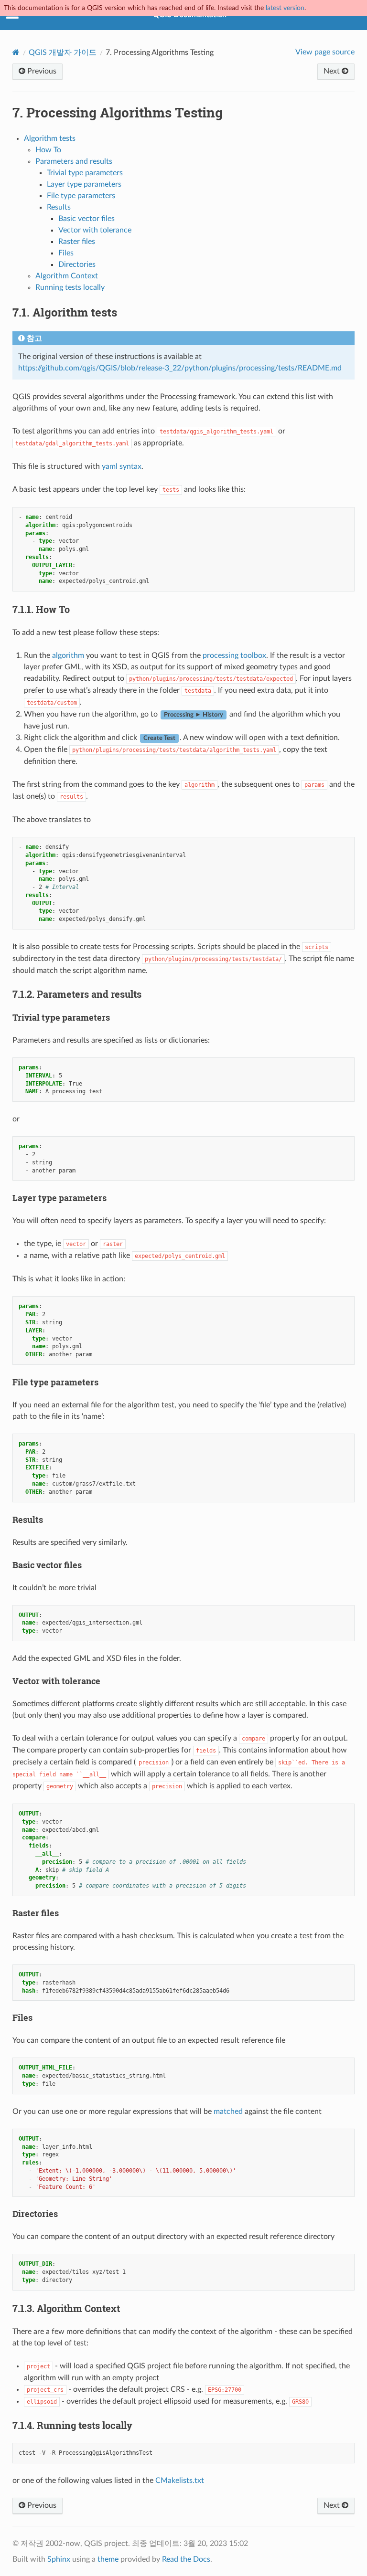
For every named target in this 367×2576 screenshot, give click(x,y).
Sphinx (59, 2559)
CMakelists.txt (180, 2481)
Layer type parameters (84, 184)
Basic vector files (86, 219)
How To (48, 150)
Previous (41, 71)
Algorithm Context (67, 276)
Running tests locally (70, 287)
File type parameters (81, 196)
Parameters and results (74, 161)
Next (333, 71)
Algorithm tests (50, 138)
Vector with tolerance (95, 230)
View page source (325, 52)
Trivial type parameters (85, 173)
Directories (77, 264)
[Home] (16, 52)
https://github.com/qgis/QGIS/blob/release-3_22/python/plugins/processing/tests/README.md (180, 368)
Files (66, 253)
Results (59, 207)
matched (228, 2111)
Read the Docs (186, 2559)
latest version (285, 8)
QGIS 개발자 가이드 (63, 53)
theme (108, 2559)
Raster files (77, 242)
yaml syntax (122, 466)
